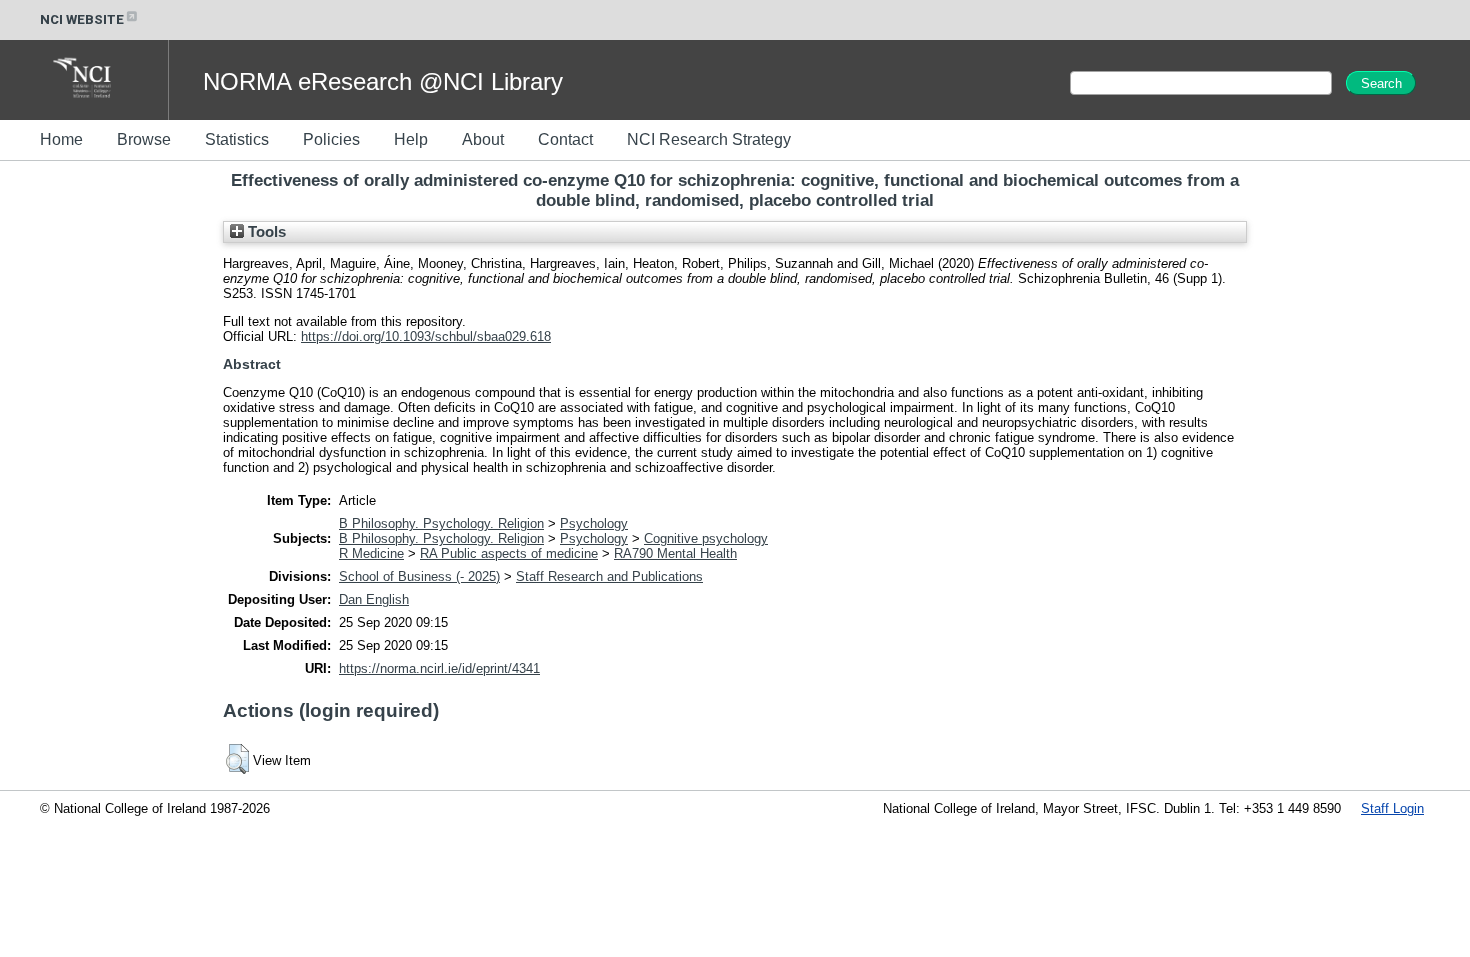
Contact (565, 139)
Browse (144, 139)
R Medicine (371, 553)
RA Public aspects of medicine (509, 553)
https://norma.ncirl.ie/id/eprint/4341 (439, 668)
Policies (331, 139)
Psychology (594, 523)
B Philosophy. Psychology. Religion (441, 523)
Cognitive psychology (706, 538)
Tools (265, 232)
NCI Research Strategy (709, 139)
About (483, 139)
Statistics (237, 139)
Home (61, 139)
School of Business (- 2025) (419, 576)
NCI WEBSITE (82, 19)
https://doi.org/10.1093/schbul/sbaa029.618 (426, 336)
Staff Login (1392, 808)
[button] (237, 759)
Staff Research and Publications (609, 576)
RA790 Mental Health (675, 553)
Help (411, 139)
